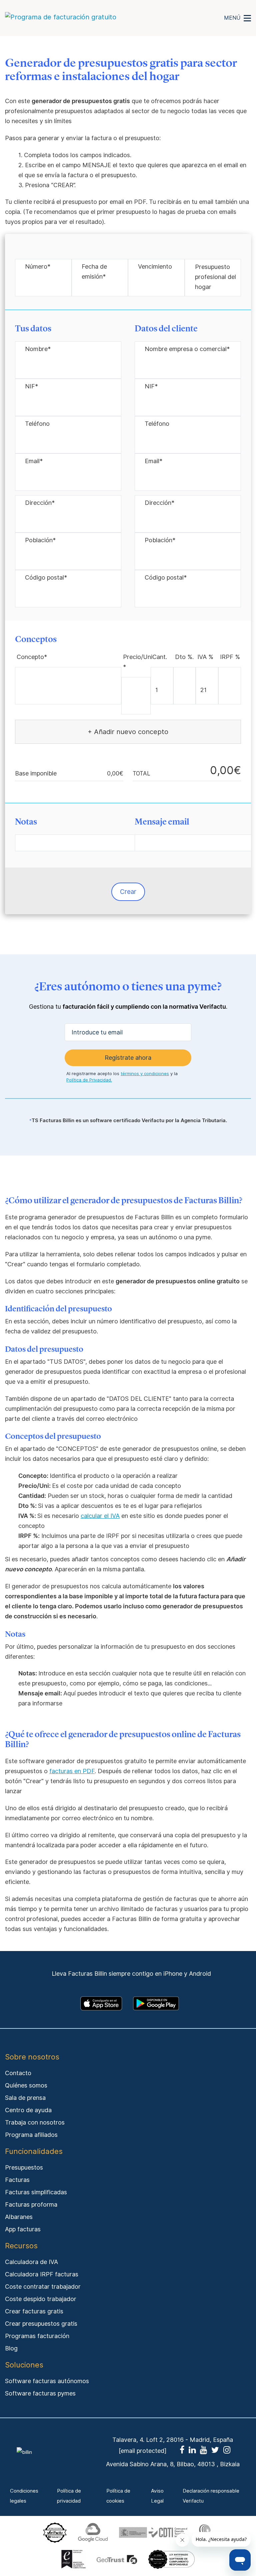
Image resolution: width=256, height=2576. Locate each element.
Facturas (17, 2180)
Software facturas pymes (40, 2393)
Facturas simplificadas (36, 2192)
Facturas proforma (31, 2204)
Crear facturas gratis (34, 2311)
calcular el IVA (100, 1516)
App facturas (23, 2229)
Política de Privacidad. (89, 1080)
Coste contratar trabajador (43, 2287)
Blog (11, 2348)
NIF (31, 386)
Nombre (38, 349)
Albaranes (19, 2217)
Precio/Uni (138, 662)
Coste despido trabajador (41, 2299)
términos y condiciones (145, 1073)
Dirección (40, 503)
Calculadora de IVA (31, 2262)
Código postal (46, 577)
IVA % (205, 657)
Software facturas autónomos (47, 2381)
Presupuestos (24, 2167)
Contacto (18, 2073)
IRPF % (230, 657)
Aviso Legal (157, 2496)
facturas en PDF (72, 1771)
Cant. (160, 657)
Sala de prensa (25, 2098)
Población (40, 540)
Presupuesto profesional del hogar (215, 277)
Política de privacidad (69, 2496)
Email (34, 461)
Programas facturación (37, 2336)
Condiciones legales (24, 2496)
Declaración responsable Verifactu (211, 2496)
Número (38, 266)
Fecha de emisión (94, 271)
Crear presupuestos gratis (41, 2324)
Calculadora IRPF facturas (42, 2274)
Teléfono (37, 424)
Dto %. (184, 657)
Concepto (32, 657)
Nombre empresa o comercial (187, 349)
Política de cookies (118, 2496)
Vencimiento (155, 266)
